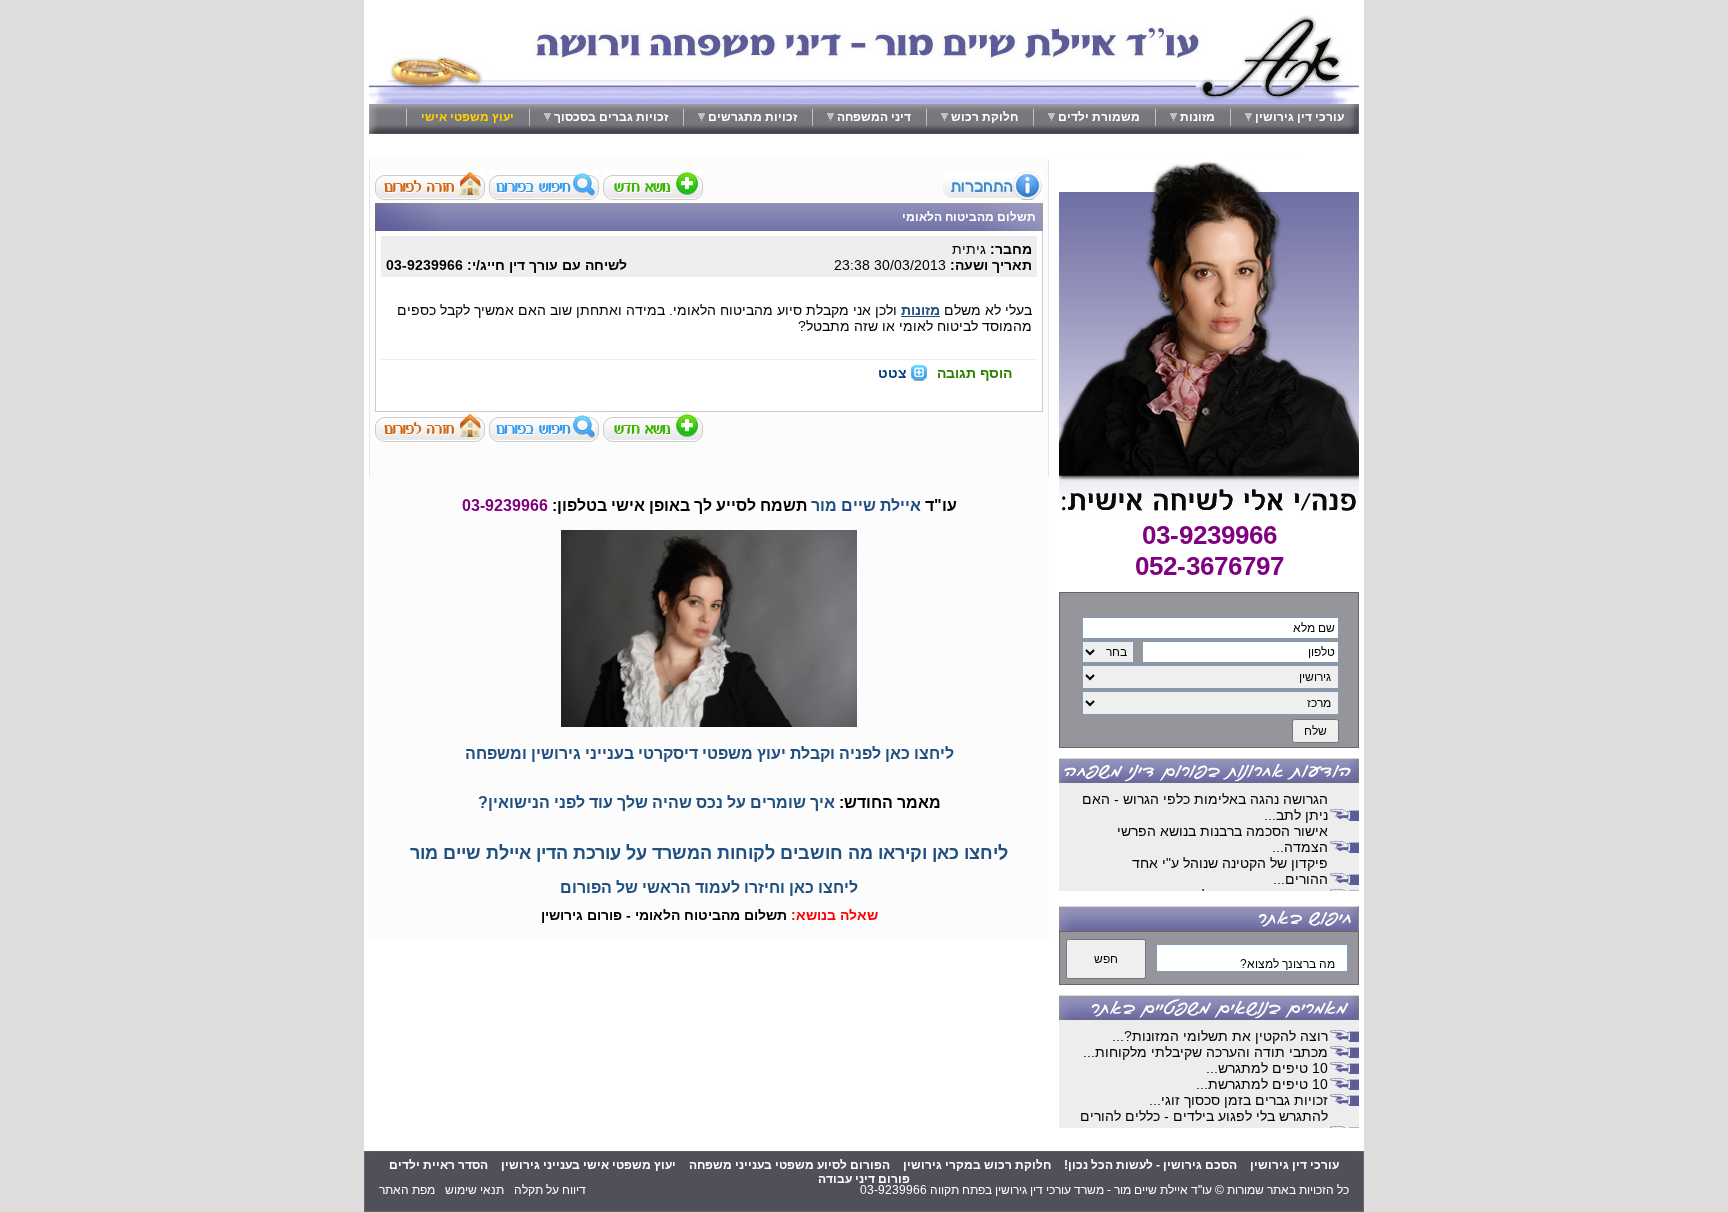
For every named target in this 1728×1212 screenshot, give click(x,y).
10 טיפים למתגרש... (1267, 1068)
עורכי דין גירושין (1299, 117)
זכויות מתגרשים (752, 117)
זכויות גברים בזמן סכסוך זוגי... (1238, 1100)
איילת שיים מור (866, 505)
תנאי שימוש (474, 1190)
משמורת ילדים (1099, 117)
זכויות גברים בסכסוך (611, 117)
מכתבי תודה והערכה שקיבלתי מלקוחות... (1205, 1052)
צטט (892, 373)
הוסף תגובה (974, 373)
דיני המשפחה (874, 117)
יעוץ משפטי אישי (467, 117)
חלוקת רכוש (984, 117)
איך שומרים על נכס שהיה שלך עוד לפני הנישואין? (656, 802)
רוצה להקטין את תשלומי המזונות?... (1220, 1036)
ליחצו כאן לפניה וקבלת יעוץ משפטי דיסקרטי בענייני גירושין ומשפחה (709, 753)
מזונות (1197, 117)
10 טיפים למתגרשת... (1262, 1084)
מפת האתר (407, 1190)
